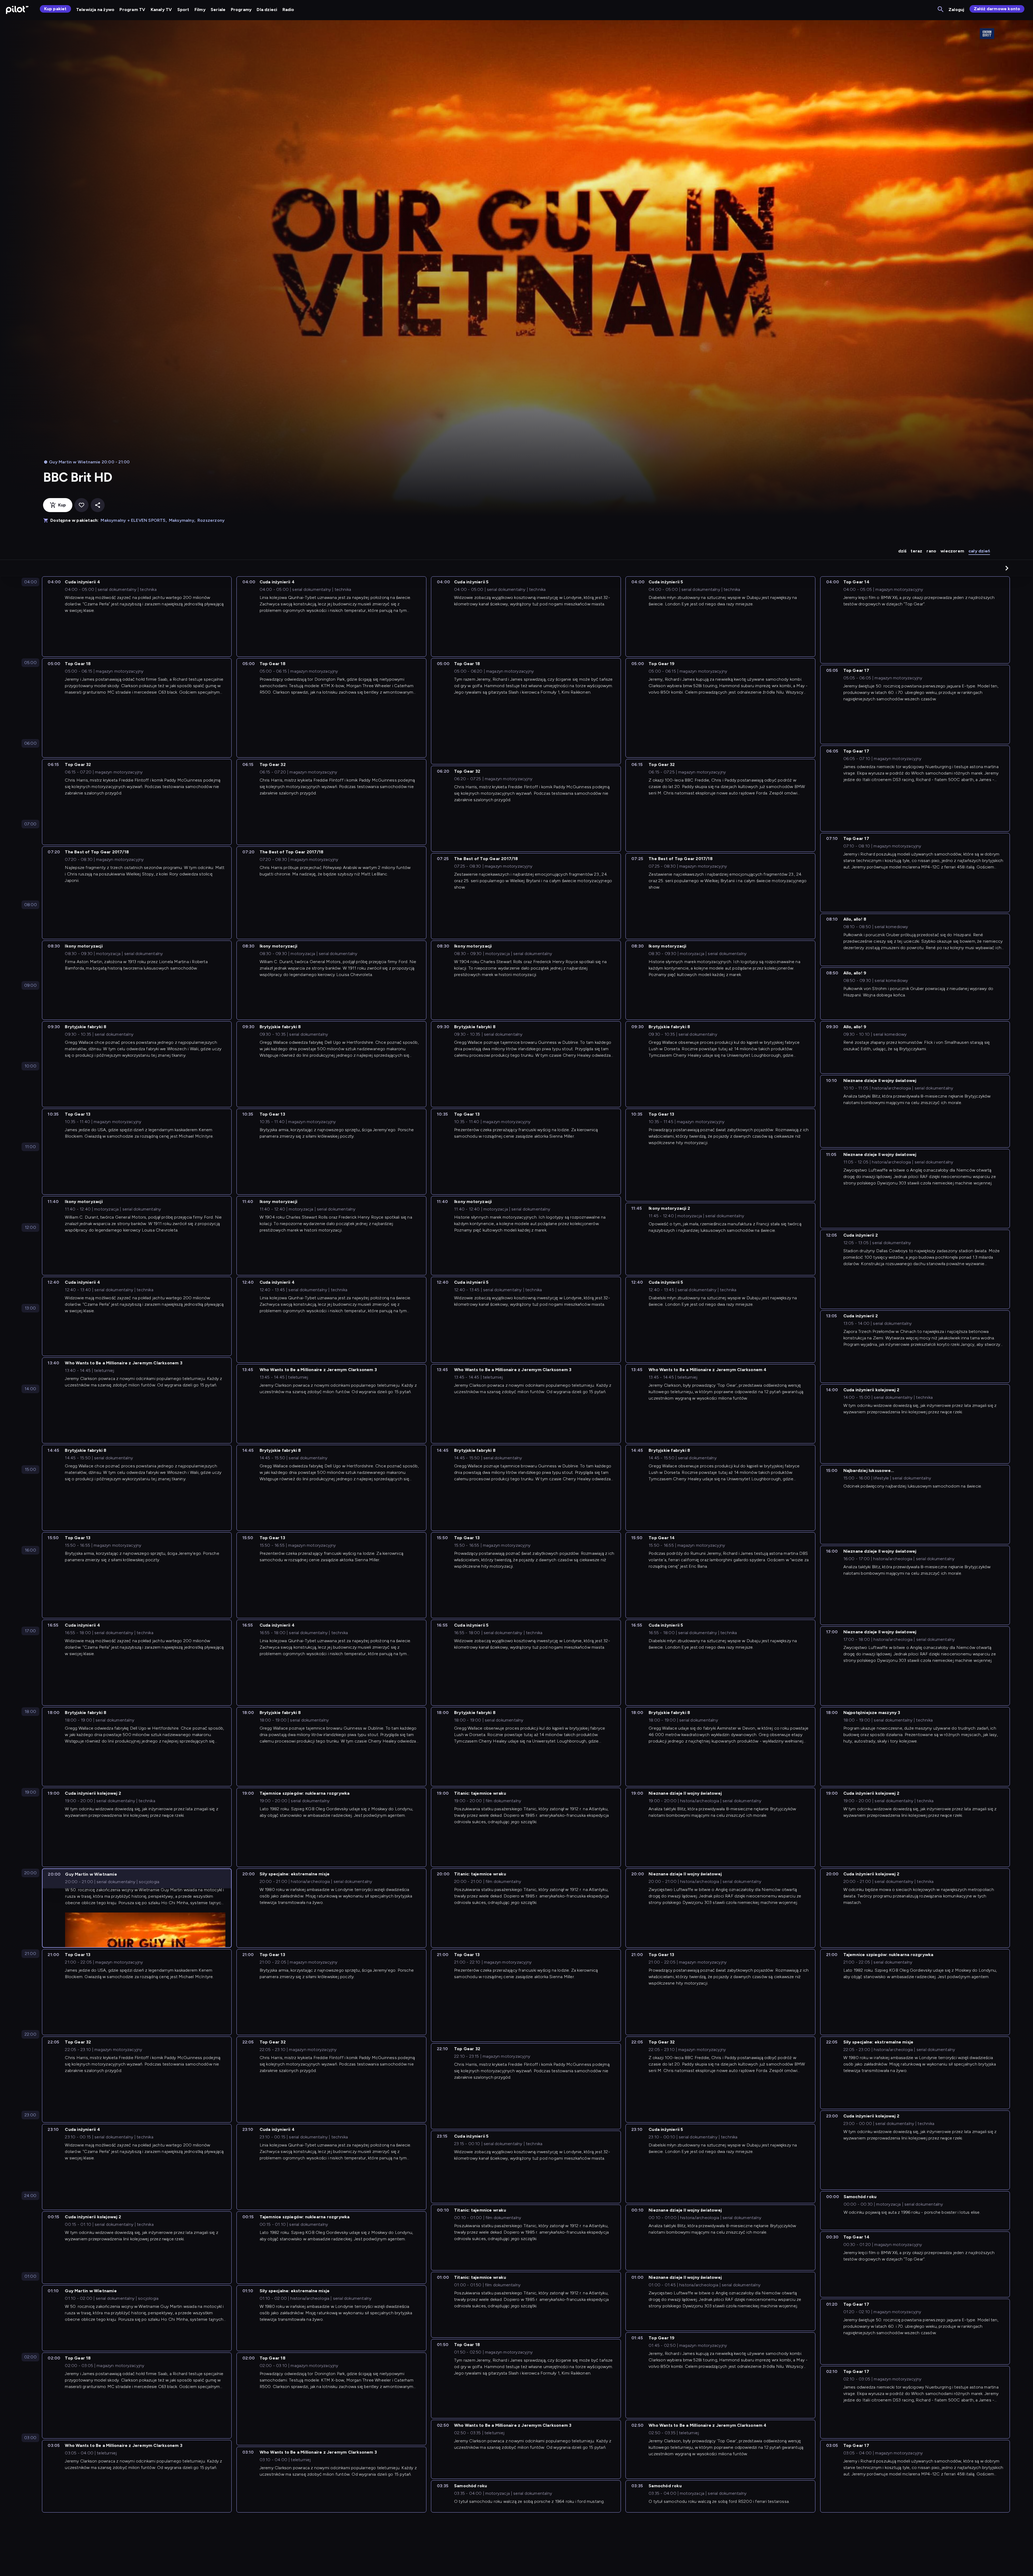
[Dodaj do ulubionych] (82, 505)
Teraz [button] (916, 551)
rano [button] (931, 551)
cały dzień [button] (979, 551)
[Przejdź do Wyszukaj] (941, 10)
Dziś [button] (902, 551)
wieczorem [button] (952, 551)
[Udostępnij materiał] (98, 505)
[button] (1007, 568)
